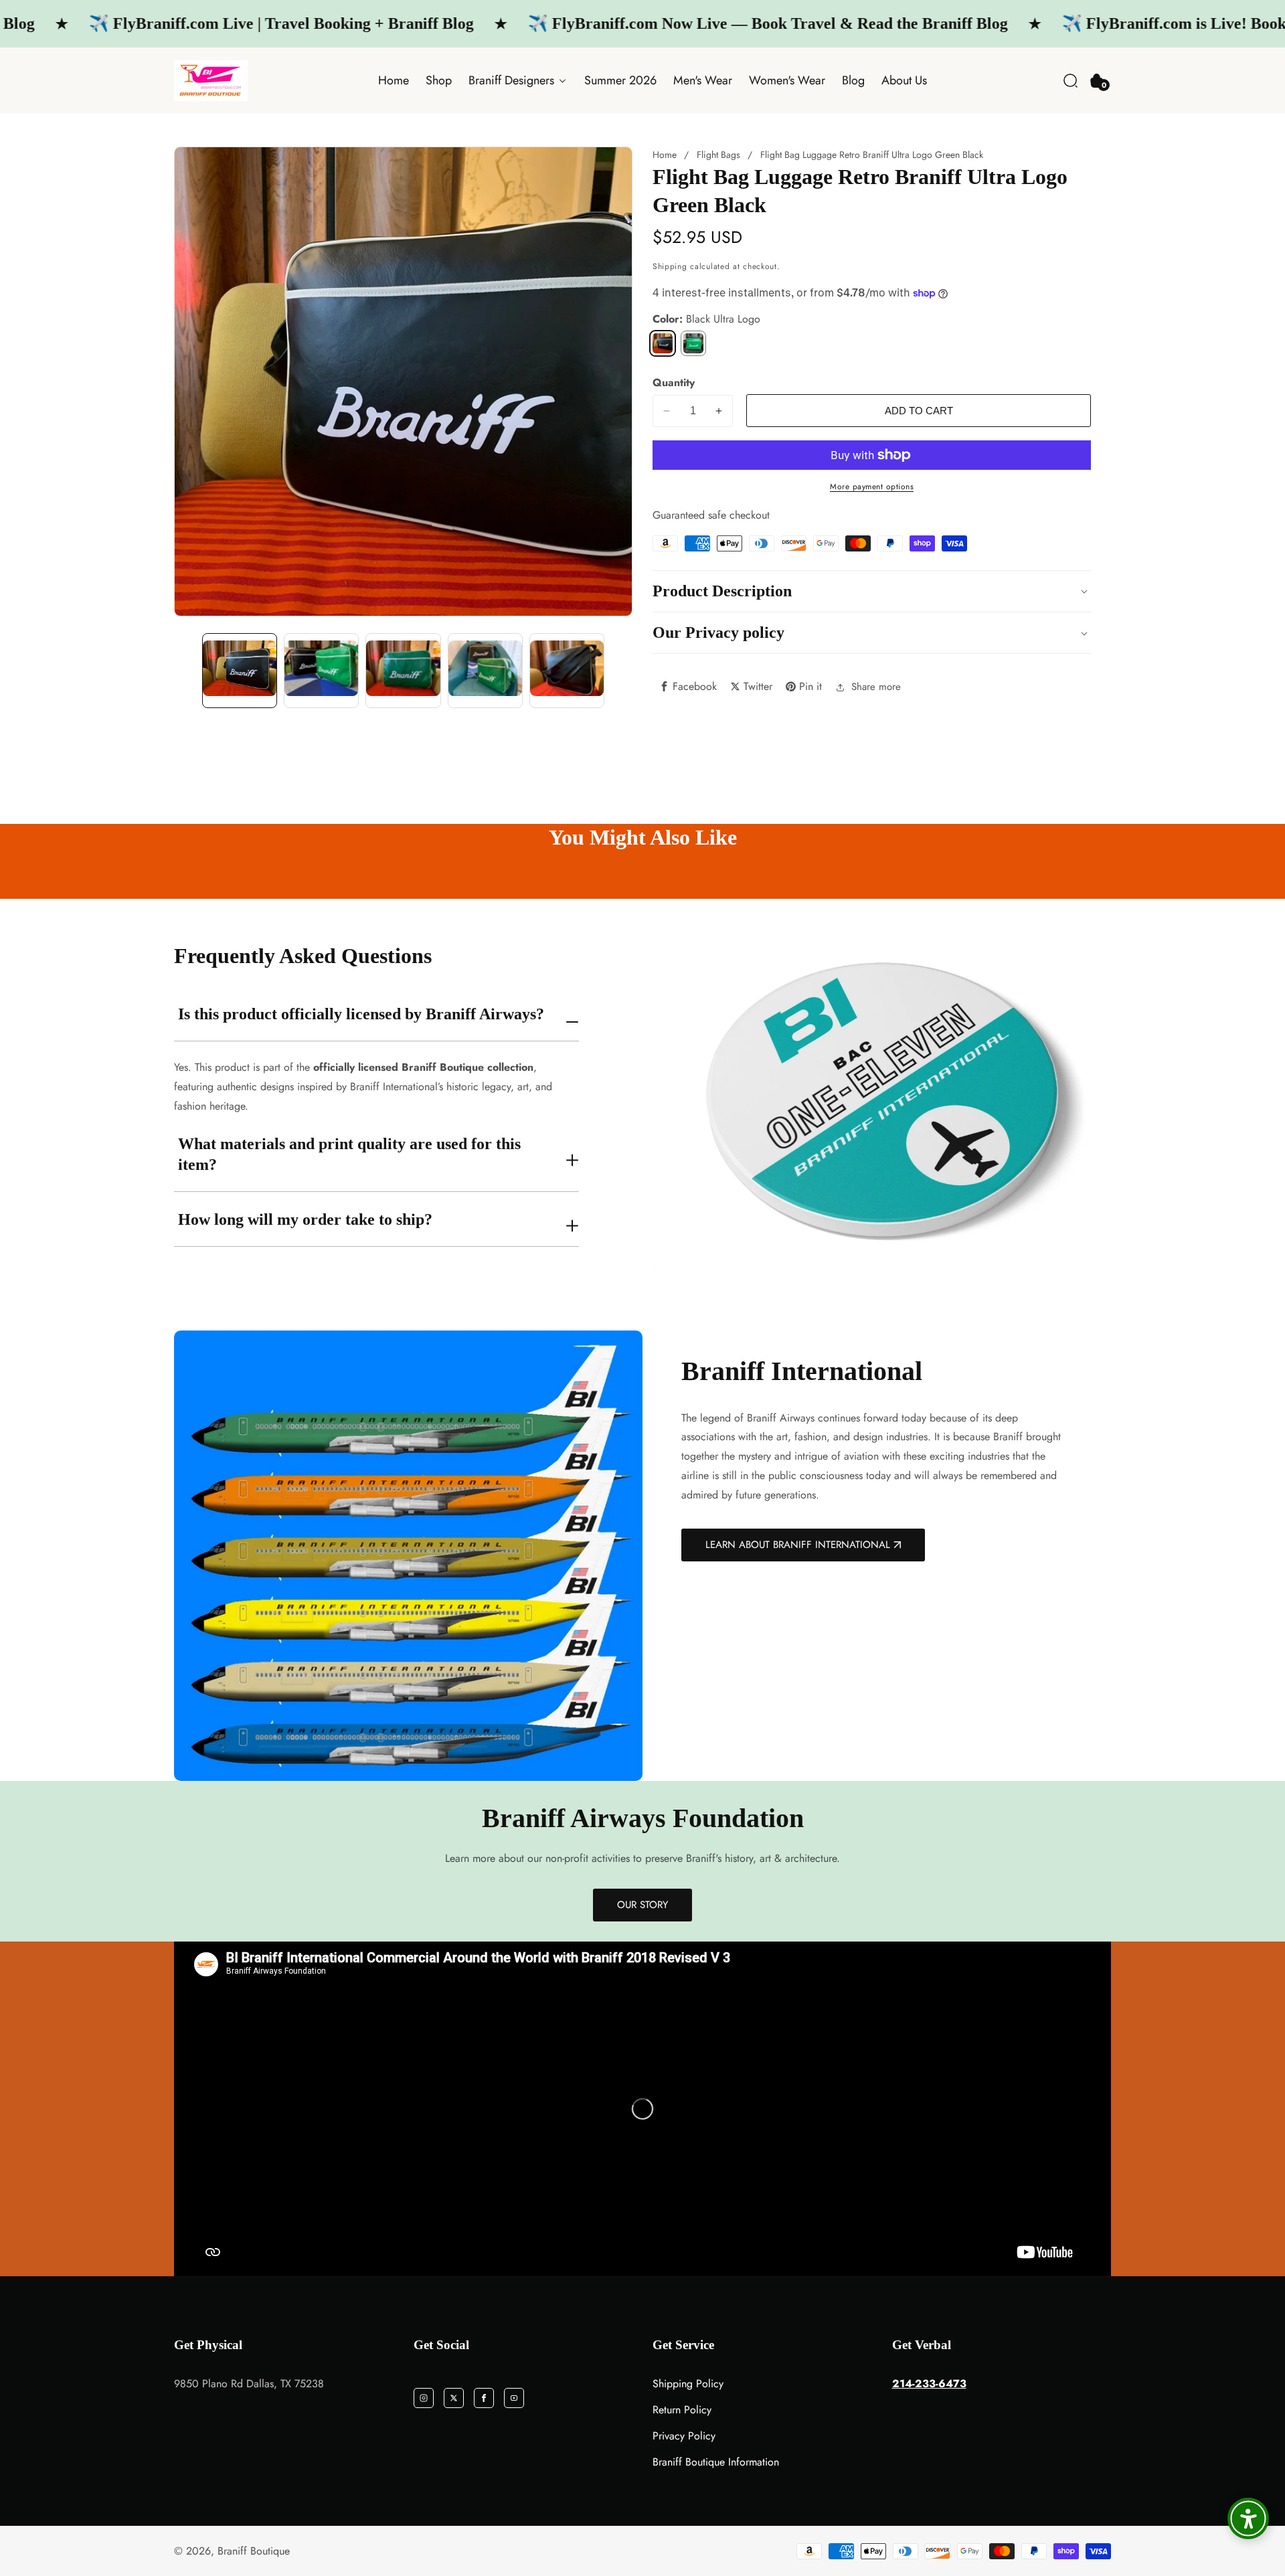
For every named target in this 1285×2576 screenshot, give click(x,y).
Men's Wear (703, 80)
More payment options (872, 487)
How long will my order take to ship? (305, 1219)
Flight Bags (718, 155)
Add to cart (919, 411)
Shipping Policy (688, 2384)
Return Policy (682, 2410)
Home (394, 80)
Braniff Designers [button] (513, 80)
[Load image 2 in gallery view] (321, 671)
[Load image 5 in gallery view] (485, 671)
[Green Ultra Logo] (693, 343)
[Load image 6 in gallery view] (567, 671)
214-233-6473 (929, 2384)
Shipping (670, 266)
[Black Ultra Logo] (663, 343)
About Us (904, 80)
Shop (439, 80)
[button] (1070, 81)
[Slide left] (186, 671)
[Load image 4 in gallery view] (403, 671)
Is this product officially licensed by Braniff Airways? (361, 1014)
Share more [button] (876, 687)
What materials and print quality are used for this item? (349, 1154)
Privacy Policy (684, 2436)
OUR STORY (642, 1905)
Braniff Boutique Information (716, 2462)
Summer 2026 (620, 80)
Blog (853, 80)
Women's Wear (787, 80)
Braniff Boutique (254, 2551)
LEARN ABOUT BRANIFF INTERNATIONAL (798, 1545)
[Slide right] (620, 671)
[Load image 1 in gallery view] (240, 671)
